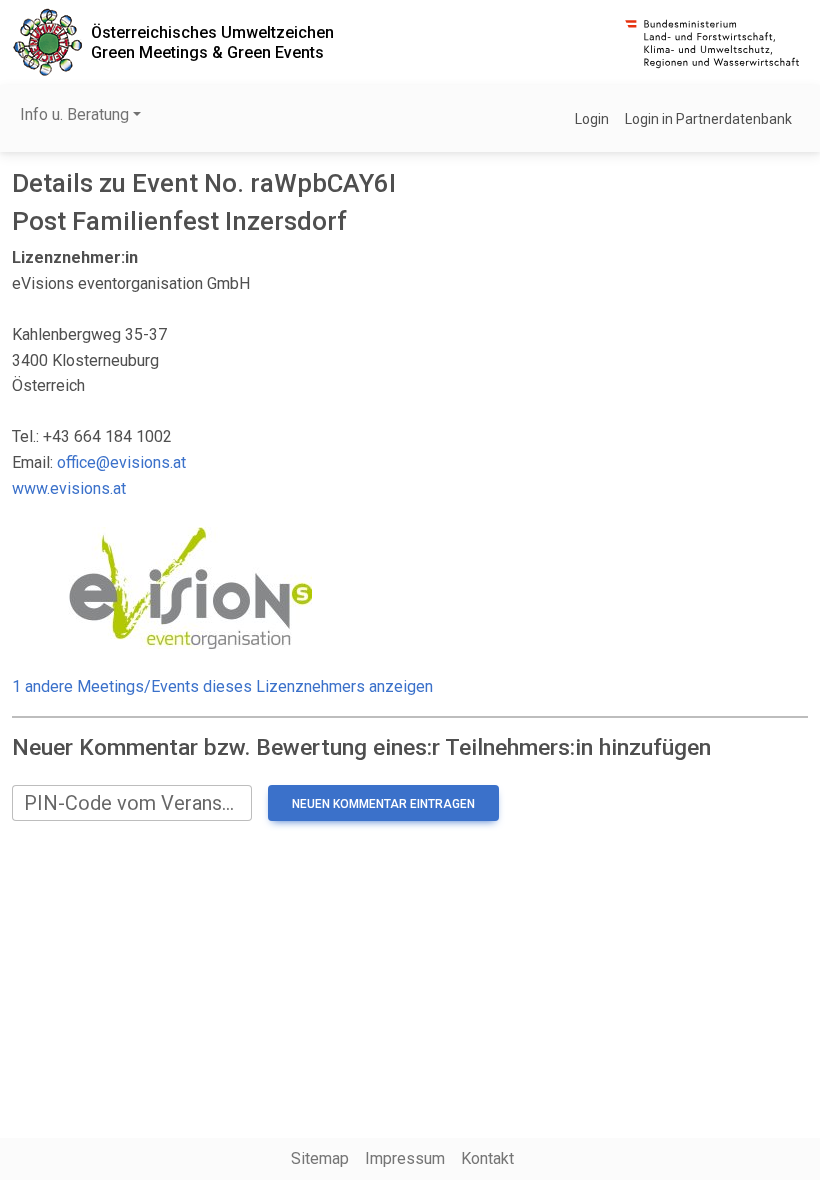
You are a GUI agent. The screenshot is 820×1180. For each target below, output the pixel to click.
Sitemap (320, 1158)
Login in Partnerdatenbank (708, 119)
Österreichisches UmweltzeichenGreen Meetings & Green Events (212, 42)
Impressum (405, 1158)
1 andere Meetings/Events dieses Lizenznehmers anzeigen (222, 686)
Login (592, 119)
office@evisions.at (121, 462)
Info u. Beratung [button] (74, 114)
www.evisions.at (69, 488)
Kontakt (487, 1158)
